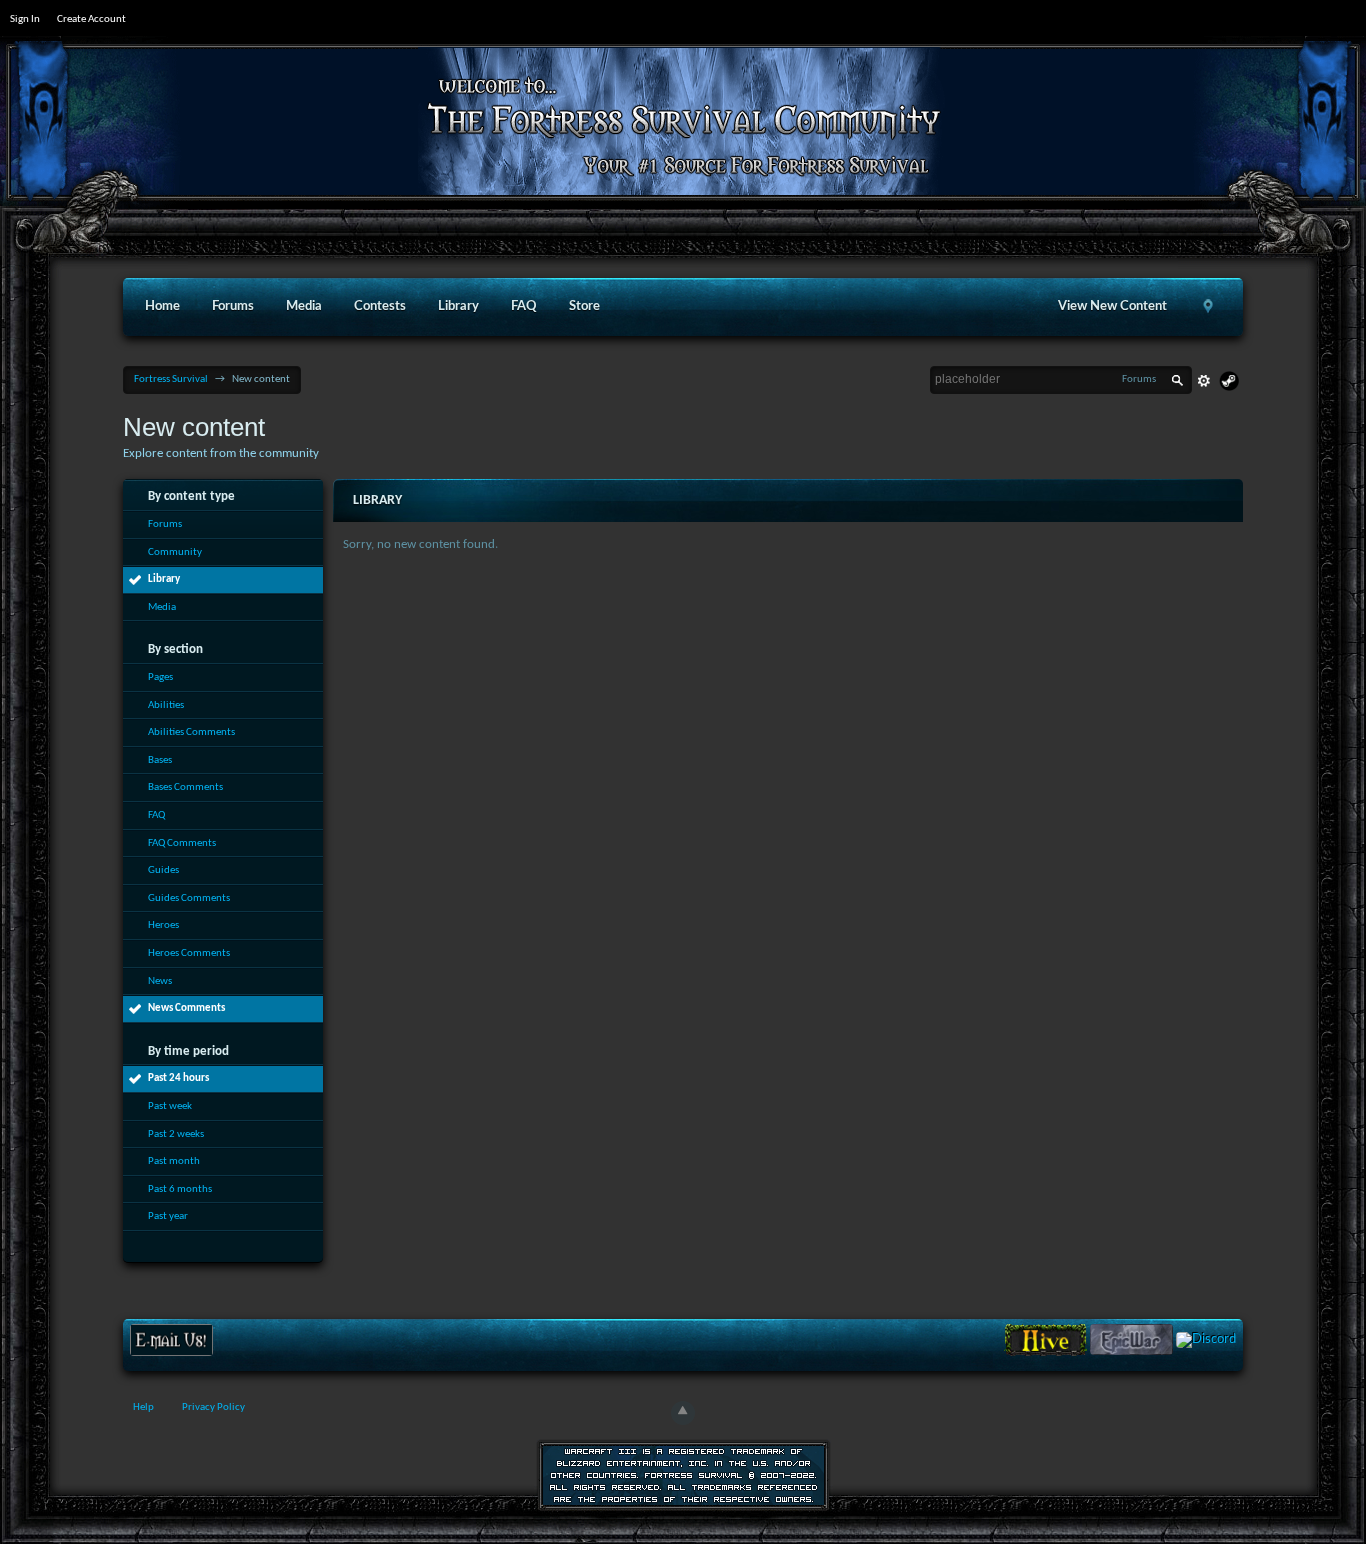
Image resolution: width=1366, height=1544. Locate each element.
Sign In (25, 19)
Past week (170, 1106)
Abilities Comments (191, 732)
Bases (160, 760)
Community (175, 552)
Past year (168, 1216)
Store (584, 306)
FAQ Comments (182, 843)
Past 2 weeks (176, 1134)
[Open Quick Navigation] (1209, 307)
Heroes (163, 925)
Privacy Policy (213, 1407)
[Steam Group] (1229, 381)
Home (162, 306)
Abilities (166, 705)
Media (304, 306)
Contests (380, 306)
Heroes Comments (189, 953)
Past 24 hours (178, 1078)
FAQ (524, 306)
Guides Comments (189, 898)
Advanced (1204, 381)
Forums (233, 306)
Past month (174, 1161)
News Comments (186, 1008)
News (160, 981)
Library (458, 306)
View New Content (1112, 306)
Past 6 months (180, 1189)
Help (143, 1407)
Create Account (91, 19)
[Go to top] (683, 1413)
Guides (163, 870)
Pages (160, 677)
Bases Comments (185, 787)
